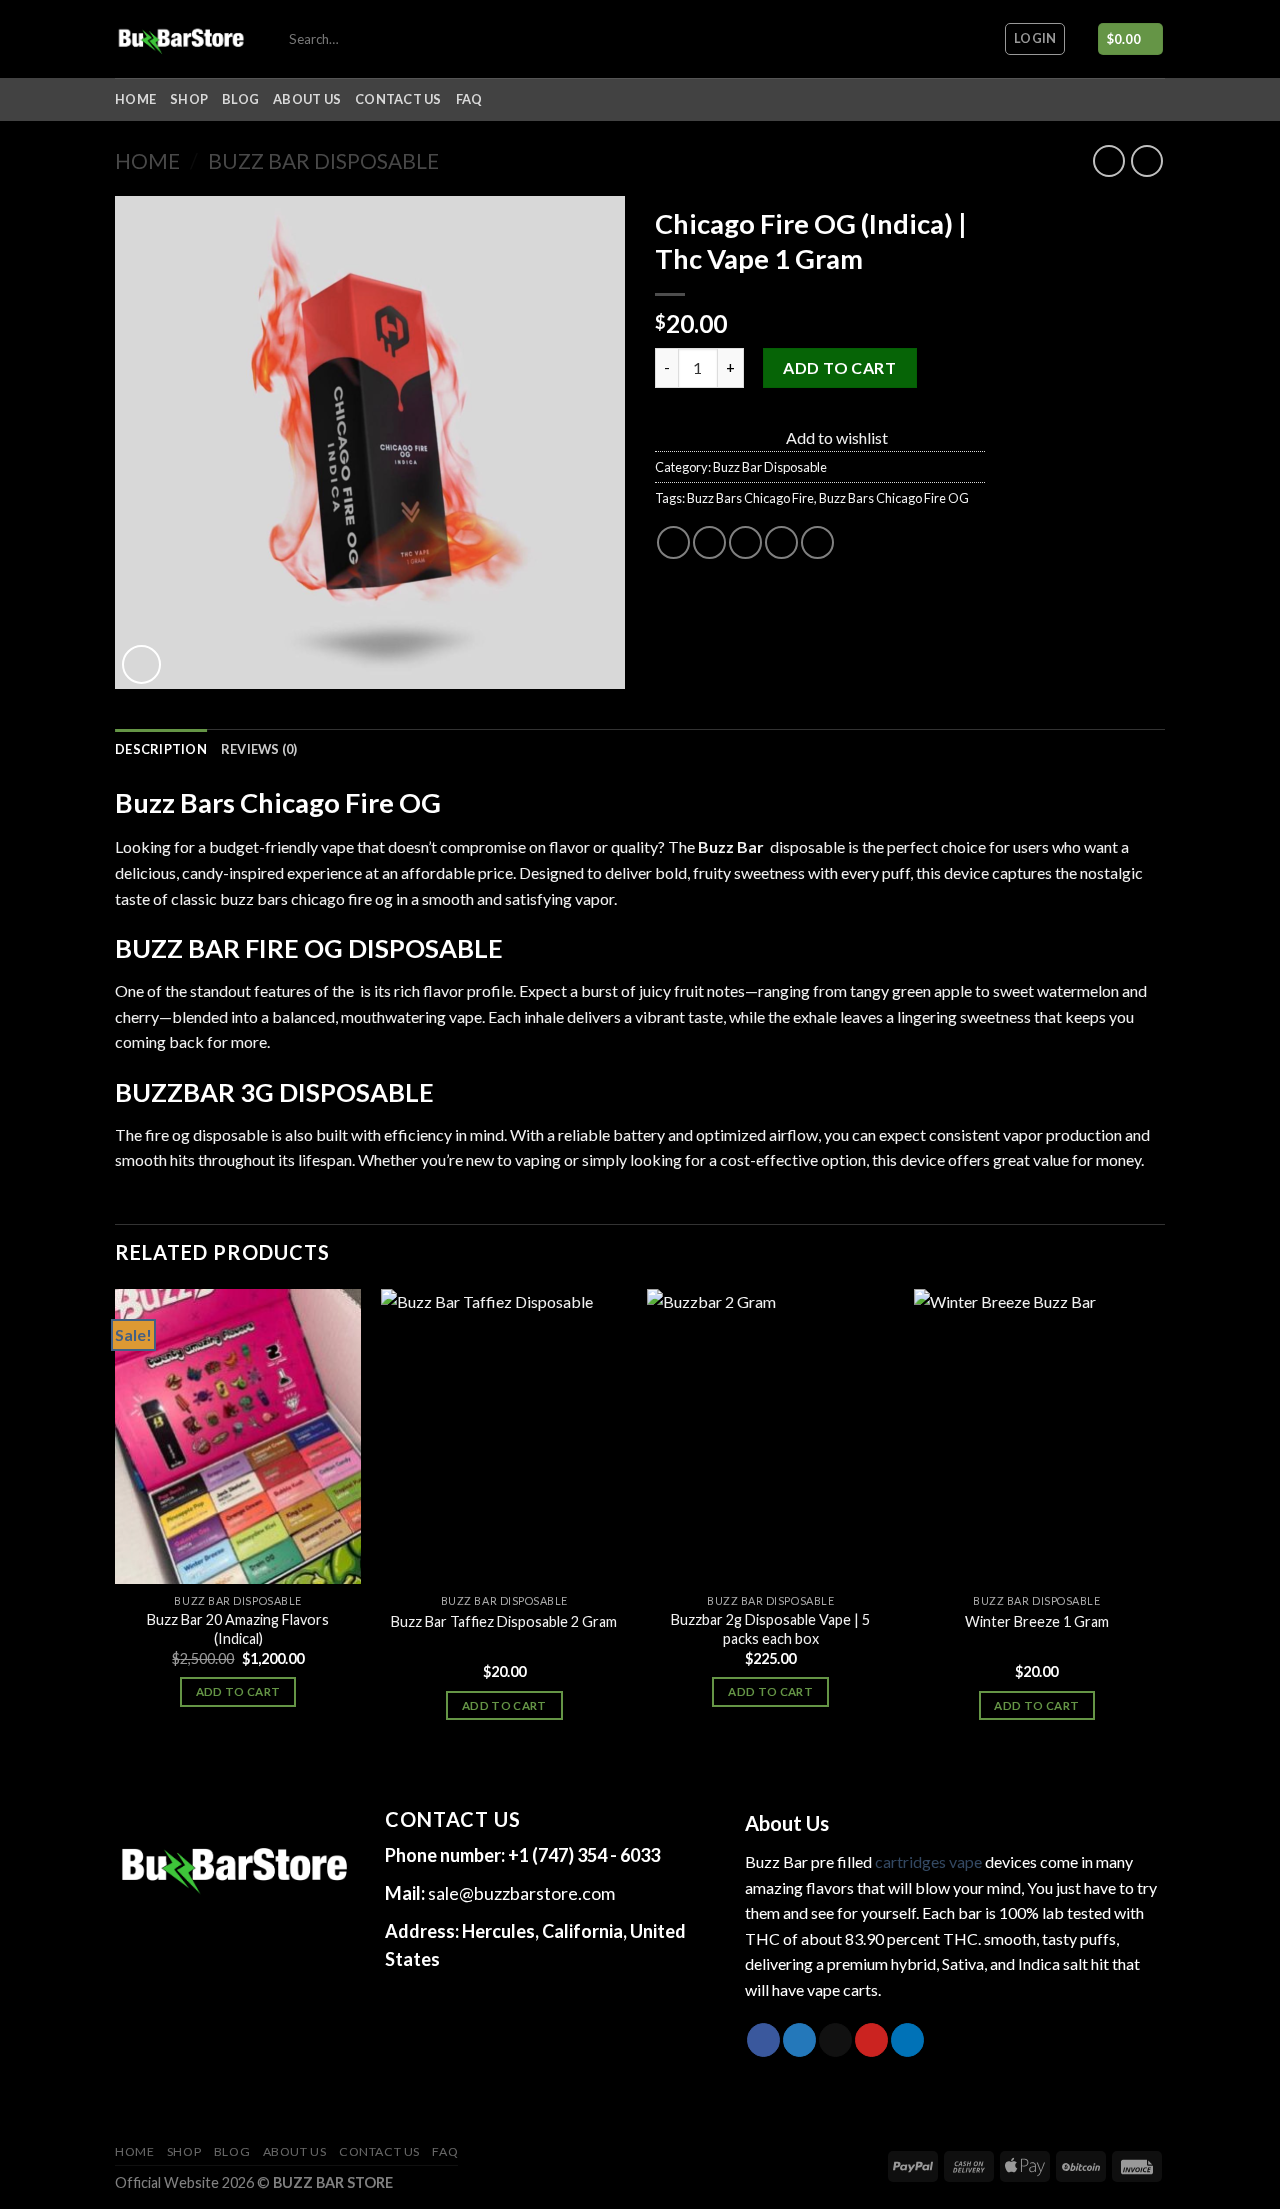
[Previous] (116, 1531)
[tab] (161, 749)
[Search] (729, 39)
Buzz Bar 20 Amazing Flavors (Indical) (238, 1629)
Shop (189, 99)
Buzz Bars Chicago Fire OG (894, 498)
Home (135, 99)
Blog (240, 99)
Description (161, 749)
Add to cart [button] (238, 1691)
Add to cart (839, 367)
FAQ (469, 99)
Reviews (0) (259, 749)
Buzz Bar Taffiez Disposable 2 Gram (504, 1621)
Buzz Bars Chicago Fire (750, 498)
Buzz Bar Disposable (323, 160)
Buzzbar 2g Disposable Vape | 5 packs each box (770, 1629)
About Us (307, 99)
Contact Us (398, 99)
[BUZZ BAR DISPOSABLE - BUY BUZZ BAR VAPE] (181, 39)
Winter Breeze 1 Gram (1037, 1621)
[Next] (1159, 1531)
